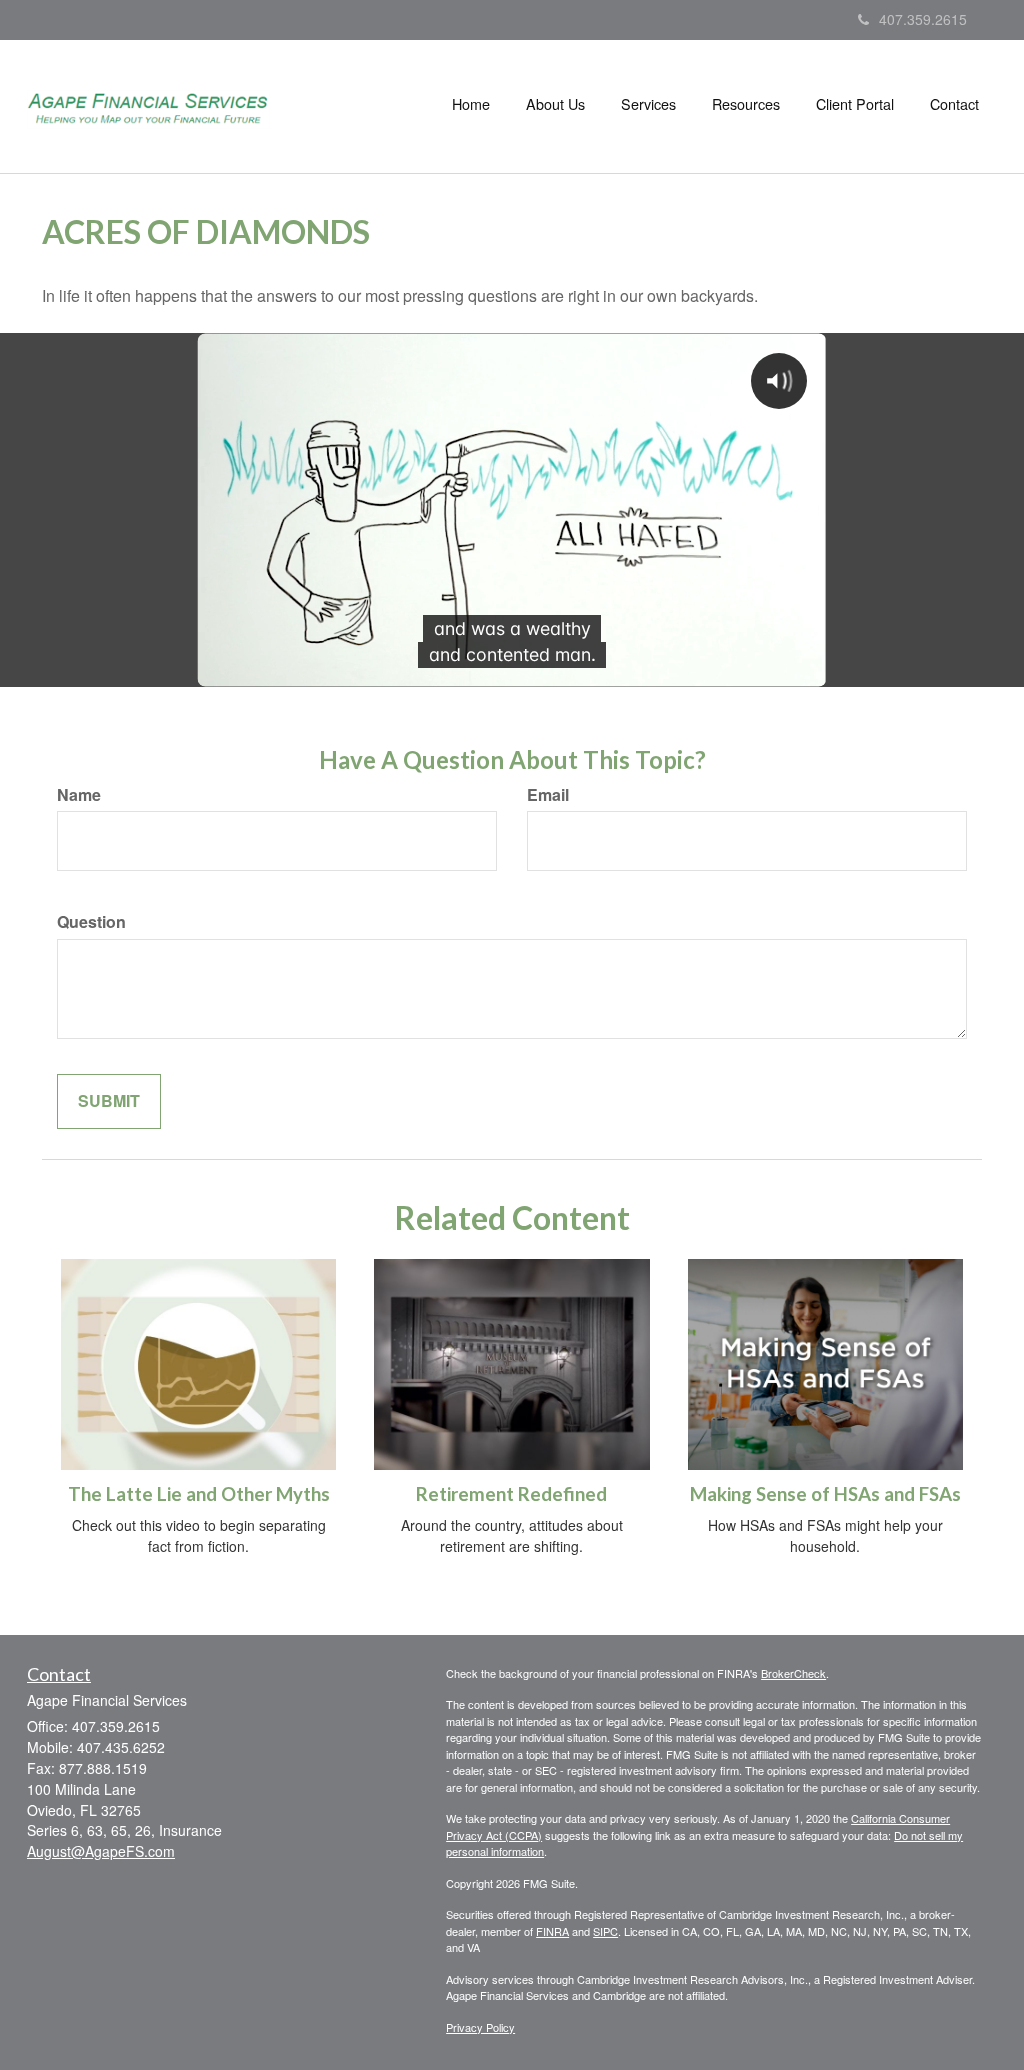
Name (79, 795)
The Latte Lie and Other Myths (199, 1494)
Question (91, 922)
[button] (555, 104)
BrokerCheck (793, 1673)
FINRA (552, 1931)
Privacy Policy (480, 2027)
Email (548, 795)
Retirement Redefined (511, 1494)
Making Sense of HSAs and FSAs (825, 1494)
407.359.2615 (923, 19)
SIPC (605, 1931)
